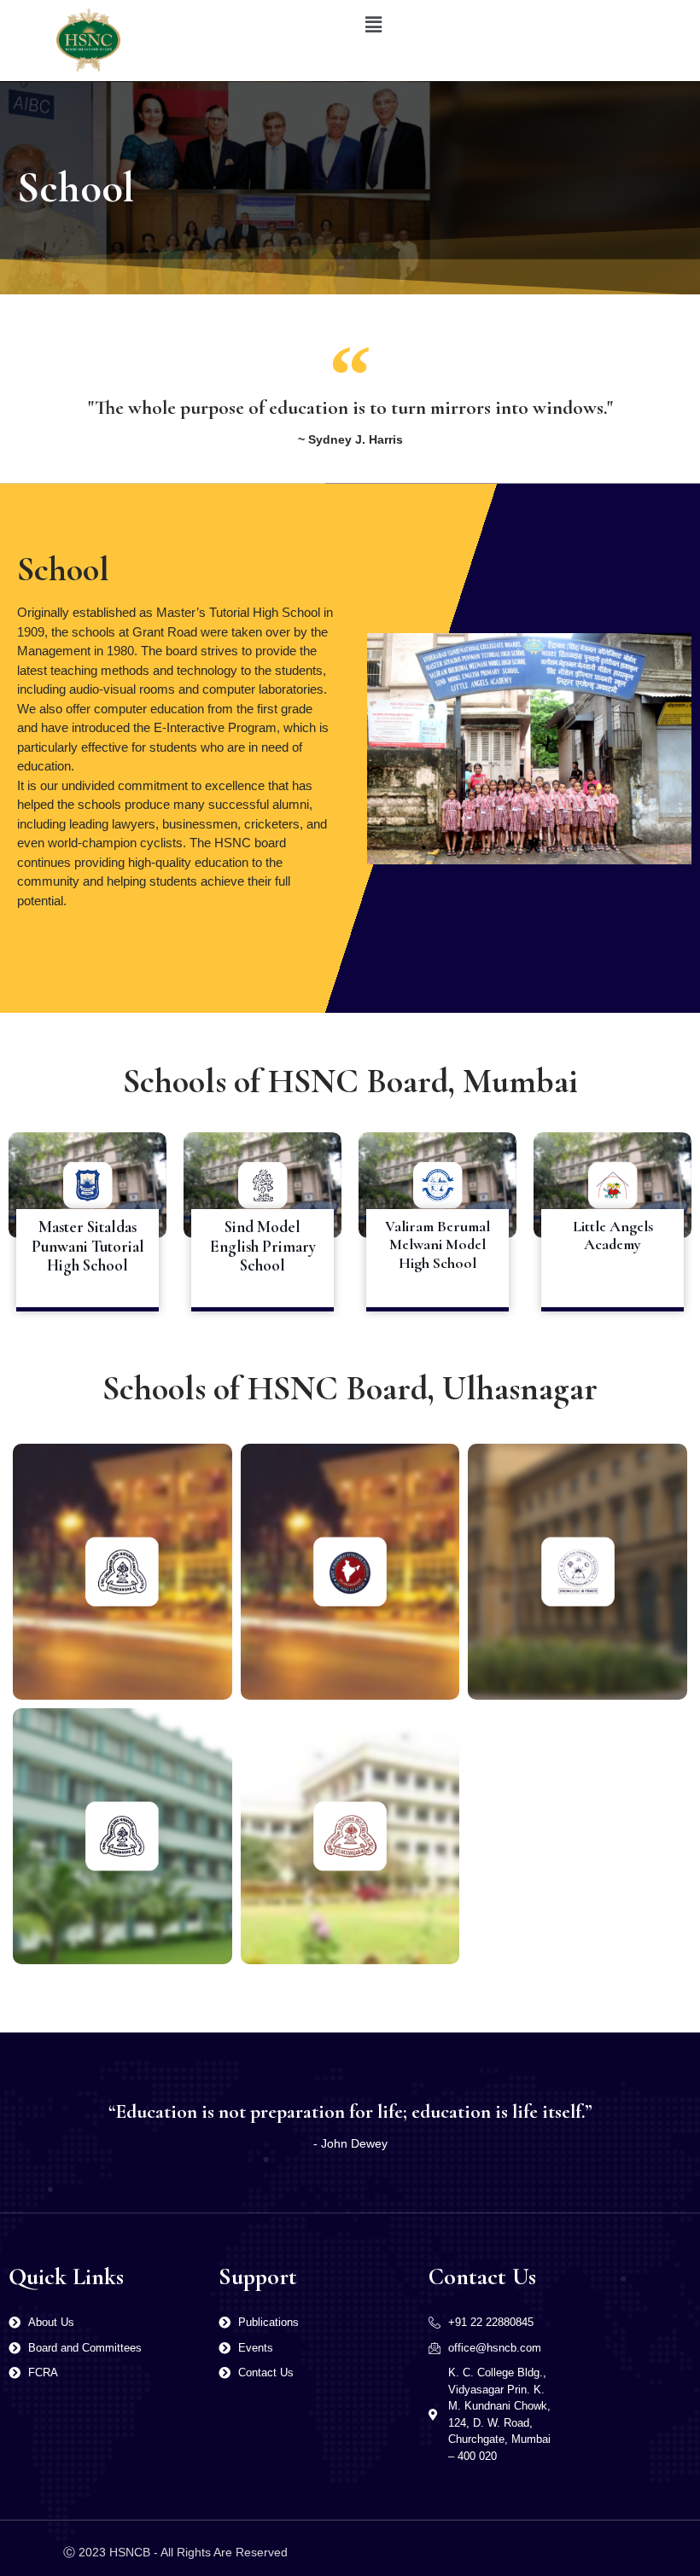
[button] (373, 25)
